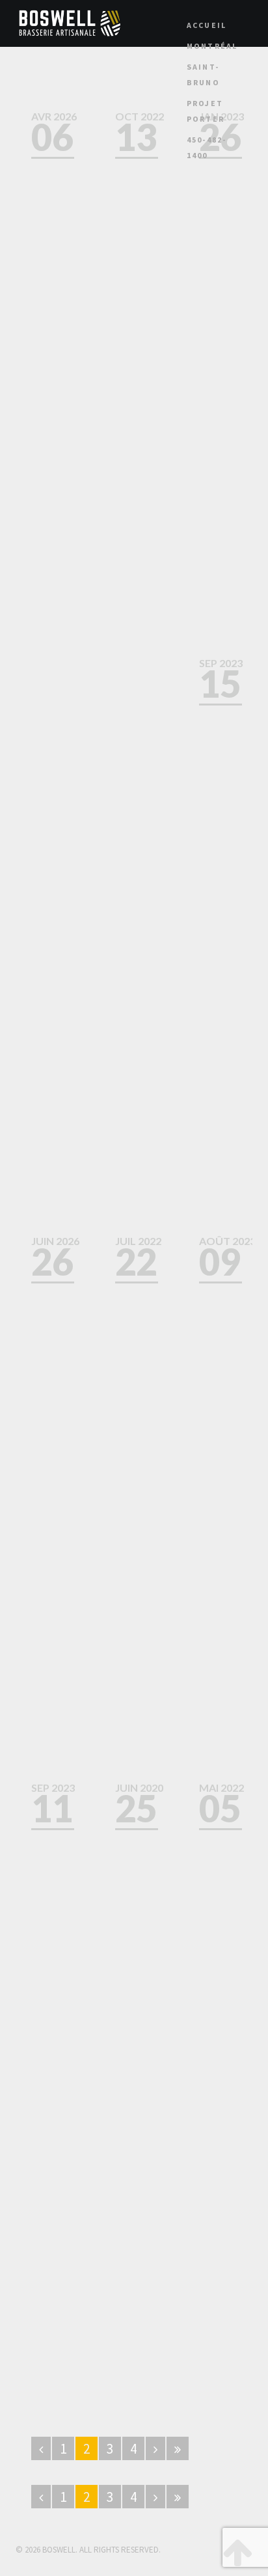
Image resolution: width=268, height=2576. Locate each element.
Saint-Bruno (203, 75)
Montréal (212, 46)
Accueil (207, 25)
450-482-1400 (207, 147)
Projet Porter (206, 111)
